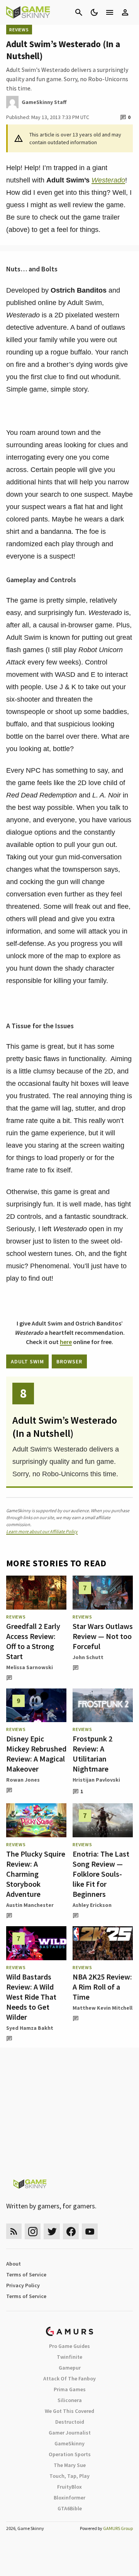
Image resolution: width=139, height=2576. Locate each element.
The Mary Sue (70, 2465)
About (14, 2264)
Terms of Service (26, 2274)
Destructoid (70, 2422)
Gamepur (70, 2368)
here (66, 1342)
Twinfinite (69, 2357)
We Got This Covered (69, 2411)
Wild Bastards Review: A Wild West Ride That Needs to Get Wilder (31, 1997)
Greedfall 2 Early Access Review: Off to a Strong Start (33, 1641)
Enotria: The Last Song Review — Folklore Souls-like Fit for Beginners (101, 1874)
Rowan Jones (23, 1780)
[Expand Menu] (110, 12)
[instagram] (33, 2231)
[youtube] (90, 2231)
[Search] (79, 12)
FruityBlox (69, 2487)
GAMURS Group (118, 2528)
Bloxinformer (69, 2498)
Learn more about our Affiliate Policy (42, 1531)
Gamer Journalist (70, 2433)
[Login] (125, 12)
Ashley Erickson (92, 1905)
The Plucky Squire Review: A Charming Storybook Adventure (36, 1874)
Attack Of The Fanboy (69, 2378)
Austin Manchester (30, 1905)
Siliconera (70, 2400)
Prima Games (70, 2389)
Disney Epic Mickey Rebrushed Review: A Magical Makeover (36, 1754)
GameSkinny (69, 2443)
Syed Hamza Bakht (30, 2028)
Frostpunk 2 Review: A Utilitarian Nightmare (92, 1754)
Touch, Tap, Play (69, 2476)
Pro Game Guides (69, 2346)
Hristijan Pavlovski (96, 1780)
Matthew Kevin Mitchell (103, 2008)
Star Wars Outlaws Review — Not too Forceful (103, 1636)
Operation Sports (70, 2454)
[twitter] (52, 2231)
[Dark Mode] (94, 12)
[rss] (14, 2231)
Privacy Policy (23, 2285)
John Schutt (88, 1657)
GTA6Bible (70, 2508)
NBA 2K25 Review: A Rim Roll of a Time (102, 1987)
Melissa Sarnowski (30, 1667)
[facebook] (71, 2231)
